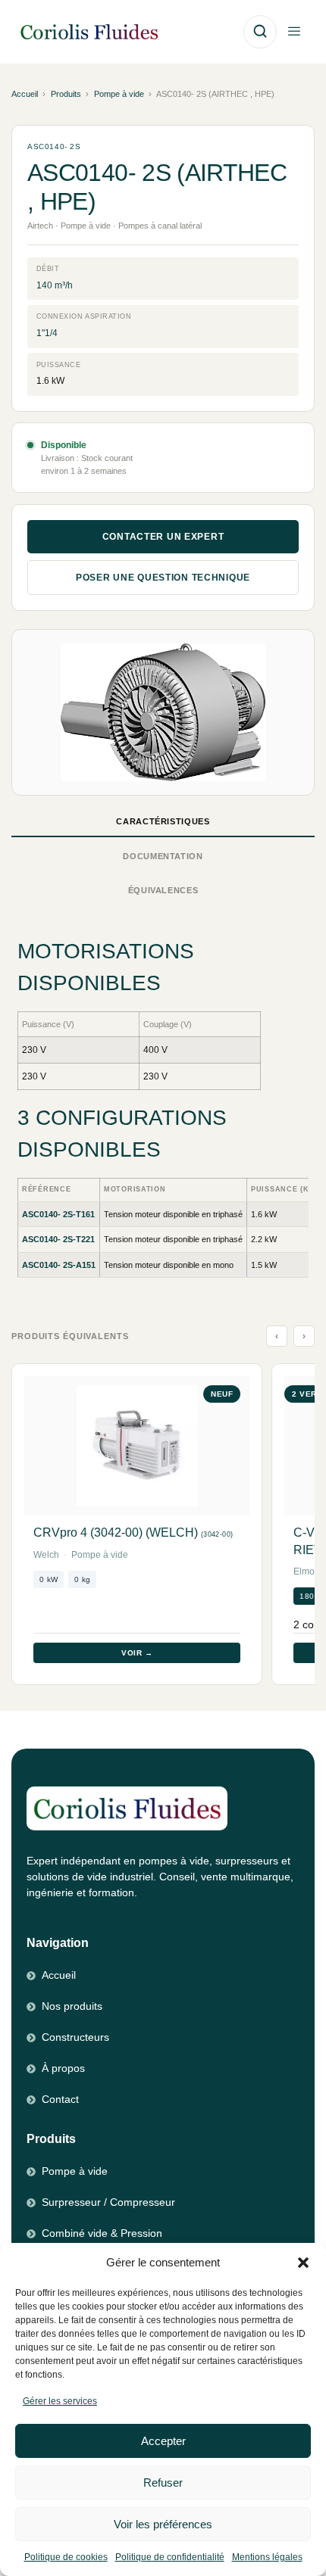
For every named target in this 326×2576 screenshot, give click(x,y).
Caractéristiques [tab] (163, 821)
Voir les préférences (163, 2524)
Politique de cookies (66, 2557)
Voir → (137, 1653)
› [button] (304, 1336)
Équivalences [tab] (163, 890)
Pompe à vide (119, 94)
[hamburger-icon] (294, 32)
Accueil (25, 94)
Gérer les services (60, 2401)
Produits (66, 94)
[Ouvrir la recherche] (260, 32)
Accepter (163, 2441)
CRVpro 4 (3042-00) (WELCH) (133, 1533)
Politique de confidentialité (170, 2557)
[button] (303, 2263)
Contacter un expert (163, 537)
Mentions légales (267, 2557)
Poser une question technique (163, 578)
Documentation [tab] (163, 856)
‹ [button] (277, 1336)
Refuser (163, 2483)
